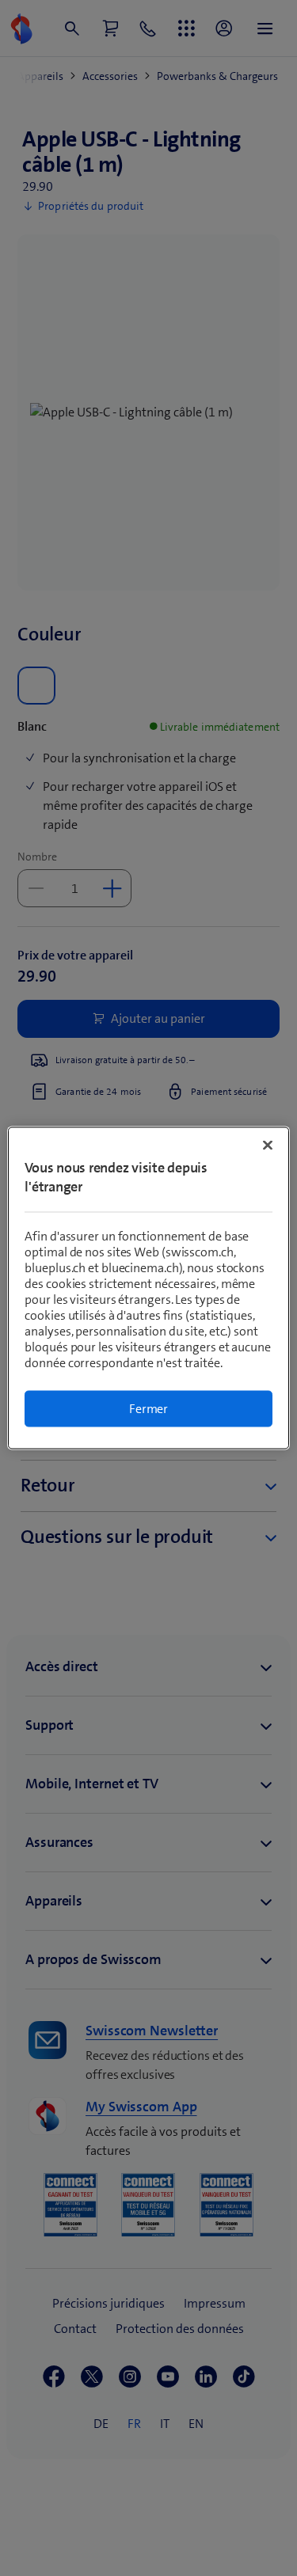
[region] (148, 1288)
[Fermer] (268, 1146)
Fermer (148, 1409)
